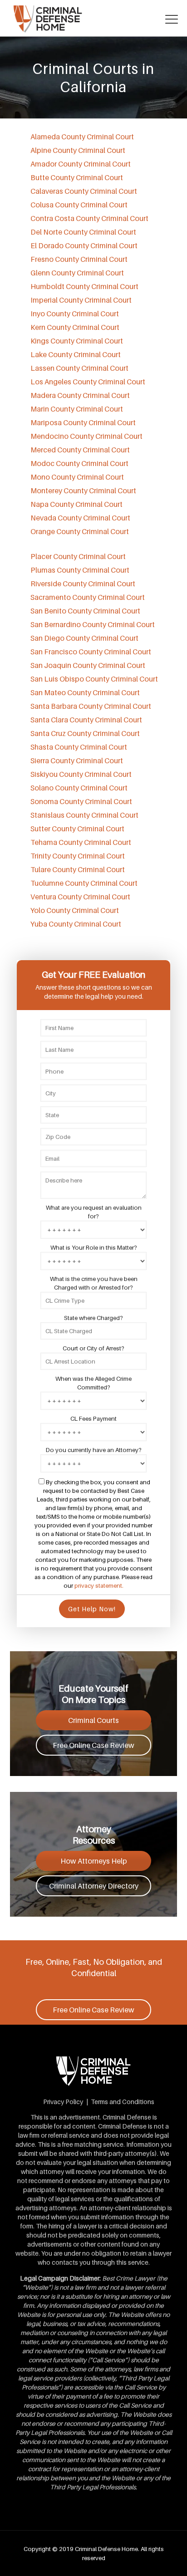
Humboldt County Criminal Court (84, 286)
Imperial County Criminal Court (81, 300)
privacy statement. (99, 1585)
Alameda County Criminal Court (82, 137)
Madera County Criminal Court (80, 395)
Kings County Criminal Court (77, 341)
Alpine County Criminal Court (78, 150)
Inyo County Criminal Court (75, 314)
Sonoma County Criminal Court (81, 801)
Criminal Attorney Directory (94, 1886)
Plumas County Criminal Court (80, 570)
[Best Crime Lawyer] (93, 18)
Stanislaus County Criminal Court (84, 815)
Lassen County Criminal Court (79, 368)
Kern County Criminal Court (75, 327)
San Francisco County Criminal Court (91, 652)
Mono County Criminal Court (77, 477)
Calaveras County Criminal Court (84, 191)
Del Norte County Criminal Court (83, 232)
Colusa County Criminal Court (79, 205)
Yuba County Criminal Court (76, 924)
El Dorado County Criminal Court (84, 245)
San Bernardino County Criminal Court (93, 624)
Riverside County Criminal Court (83, 584)
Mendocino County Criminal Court (86, 436)
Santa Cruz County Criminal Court (85, 733)
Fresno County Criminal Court (79, 259)
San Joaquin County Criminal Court (88, 665)
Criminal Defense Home (106, 2549)
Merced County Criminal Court (80, 450)
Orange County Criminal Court (80, 531)
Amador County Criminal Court (81, 164)
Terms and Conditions (123, 2102)
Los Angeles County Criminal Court (88, 382)
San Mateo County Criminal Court (85, 692)
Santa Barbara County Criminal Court (91, 706)
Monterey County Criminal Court (83, 491)
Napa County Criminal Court (76, 504)
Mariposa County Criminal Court (83, 422)
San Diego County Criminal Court (84, 638)
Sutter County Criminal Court (77, 829)
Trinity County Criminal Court (78, 856)
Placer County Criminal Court (78, 556)
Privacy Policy (63, 2102)
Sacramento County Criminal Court (88, 597)
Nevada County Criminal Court (80, 518)
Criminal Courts (93, 1720)
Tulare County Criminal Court (78, 869)
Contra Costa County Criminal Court (89, 218)
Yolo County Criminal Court (75, 910)
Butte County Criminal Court (77, 177)
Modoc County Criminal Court (79, 463)
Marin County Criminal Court (77, 409)
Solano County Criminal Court (79, 788)
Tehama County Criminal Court (81, 842)
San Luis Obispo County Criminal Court (94, 679)
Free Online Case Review (93, 1745)
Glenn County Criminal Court (77, 273)
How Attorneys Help (94, 1861)
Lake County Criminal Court (76, 354)
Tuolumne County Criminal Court (84, 883)
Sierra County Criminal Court (77, 761)
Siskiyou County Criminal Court (81, 774)
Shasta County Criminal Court (79, 747)
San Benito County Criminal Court (85, 611)
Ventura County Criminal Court (80, 897)
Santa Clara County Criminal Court (86, 720)
